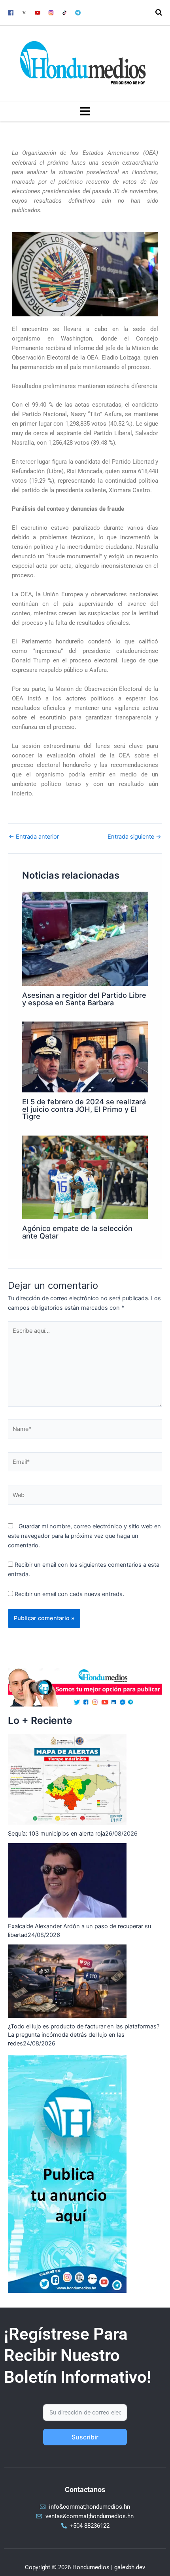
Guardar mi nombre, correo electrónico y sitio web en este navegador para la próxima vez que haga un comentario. (84, 1536)
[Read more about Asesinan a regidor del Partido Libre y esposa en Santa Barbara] (85, 938)
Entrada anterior (34, 837)
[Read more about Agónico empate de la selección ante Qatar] (85, 1177)
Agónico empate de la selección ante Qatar (77, 1232)
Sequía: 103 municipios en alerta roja (57, 1834)
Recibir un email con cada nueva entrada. (69, 1594)
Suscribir (85, 2437)
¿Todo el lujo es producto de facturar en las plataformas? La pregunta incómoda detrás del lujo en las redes (84, 2035)
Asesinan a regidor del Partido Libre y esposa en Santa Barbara (84, 999)
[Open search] (159, 12)
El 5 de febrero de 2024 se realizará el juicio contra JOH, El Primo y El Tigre (84, 1109)
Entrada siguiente (134, 837)
